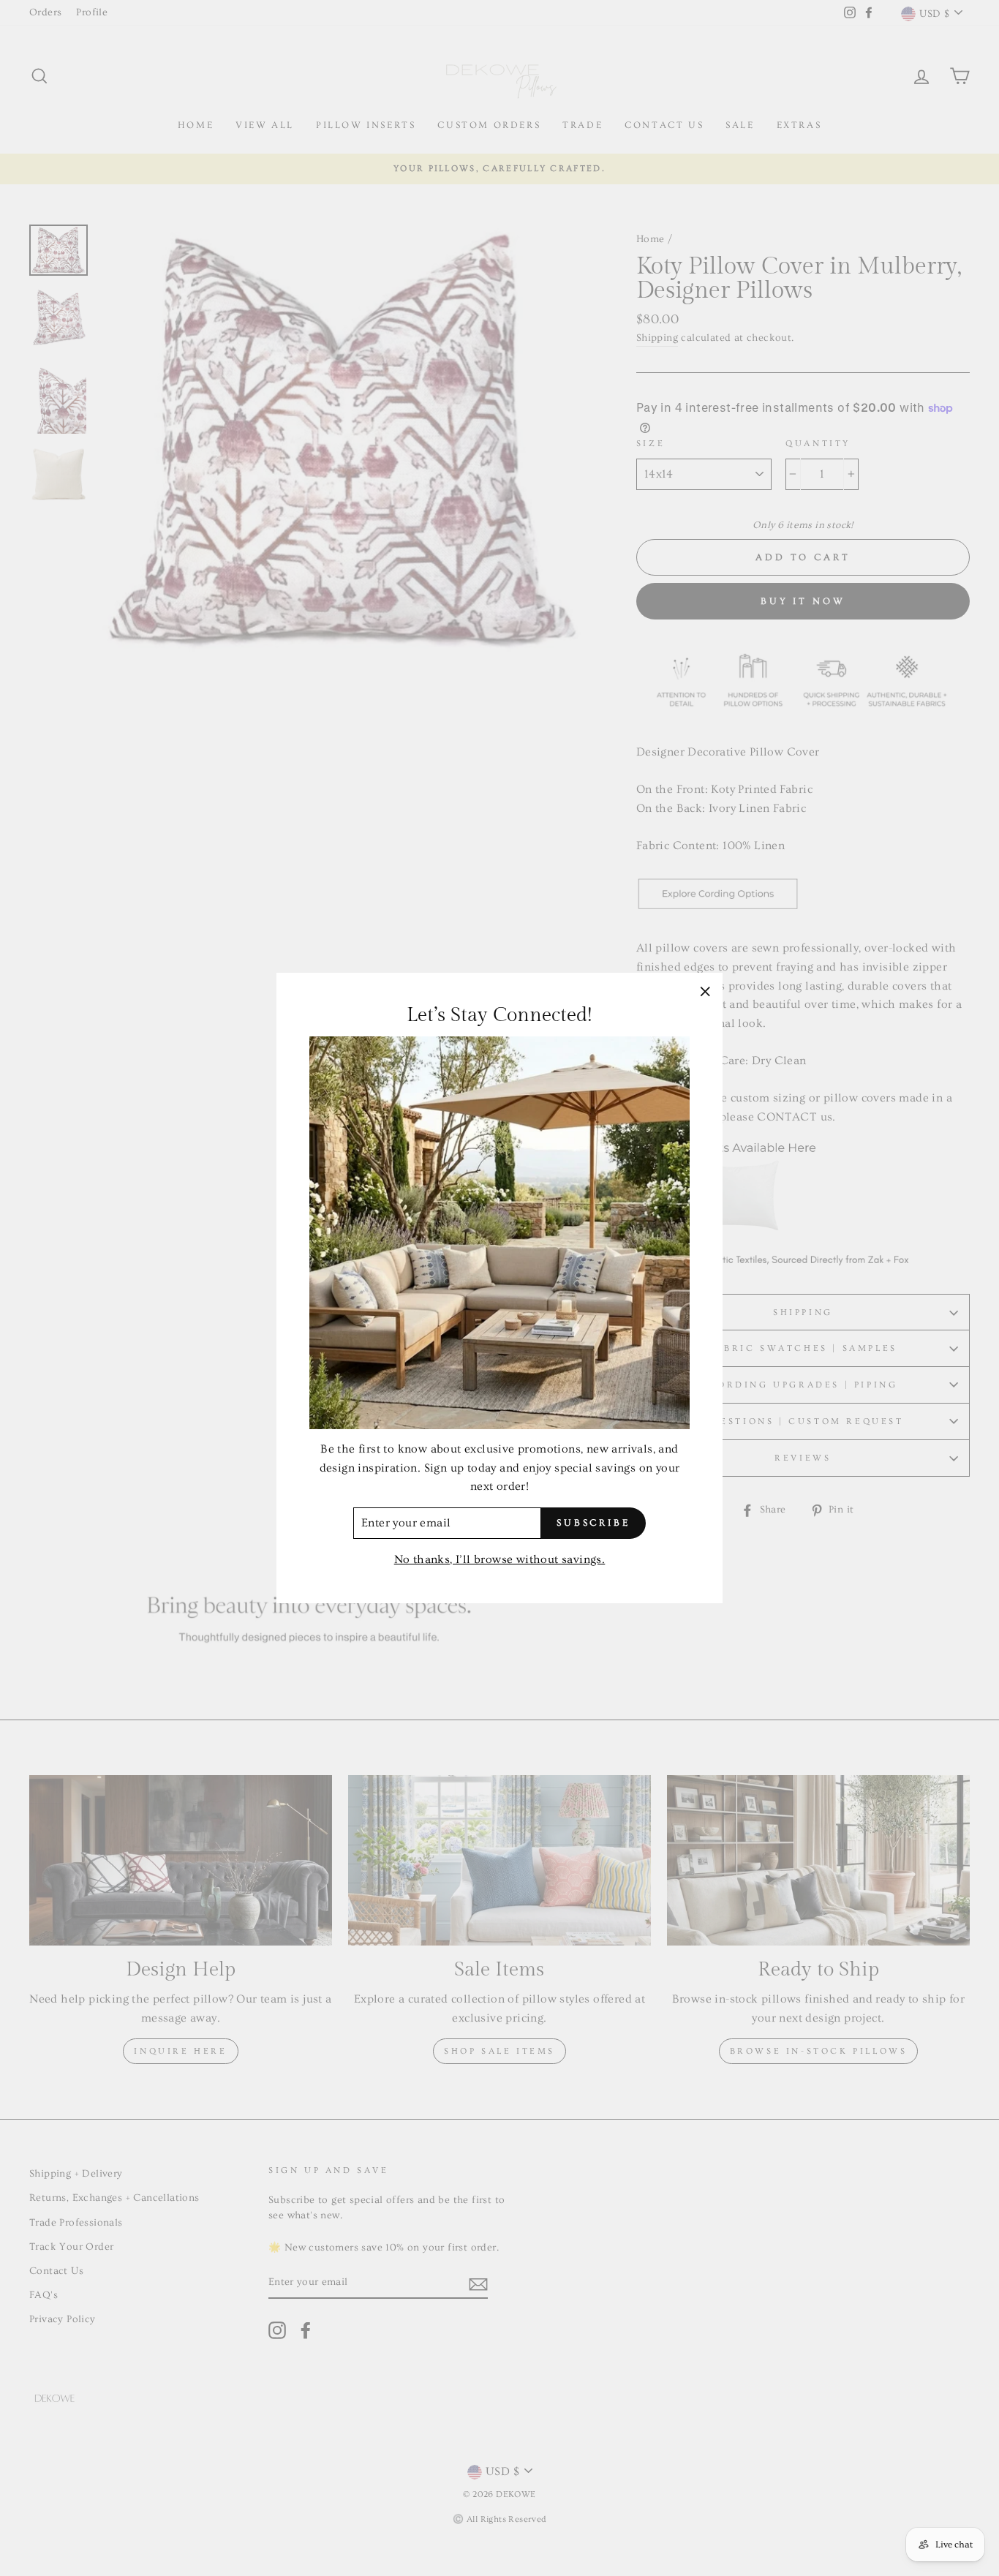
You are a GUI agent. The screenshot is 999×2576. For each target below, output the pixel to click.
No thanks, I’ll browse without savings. (500, 1559)
